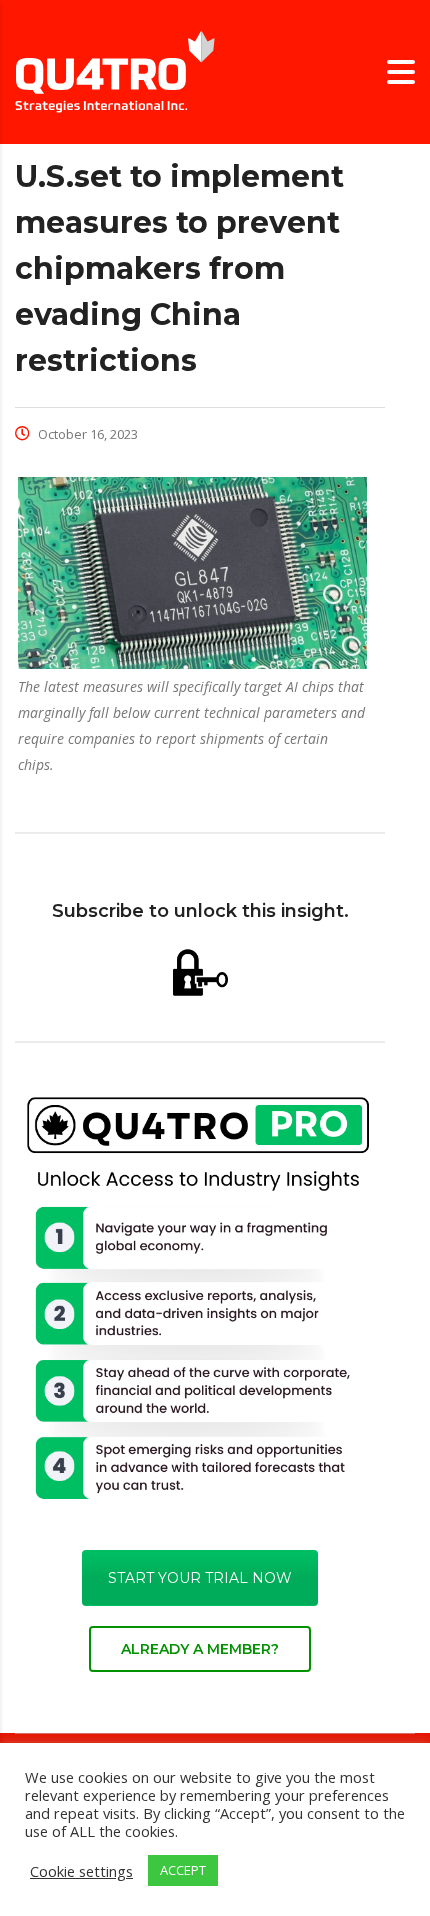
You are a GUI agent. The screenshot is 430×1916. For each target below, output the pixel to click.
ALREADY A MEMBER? (200, 1649)
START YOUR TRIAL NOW (200, 1578)
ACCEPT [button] (183, 1870)
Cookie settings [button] (81, 1871)
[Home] (115, 70)
